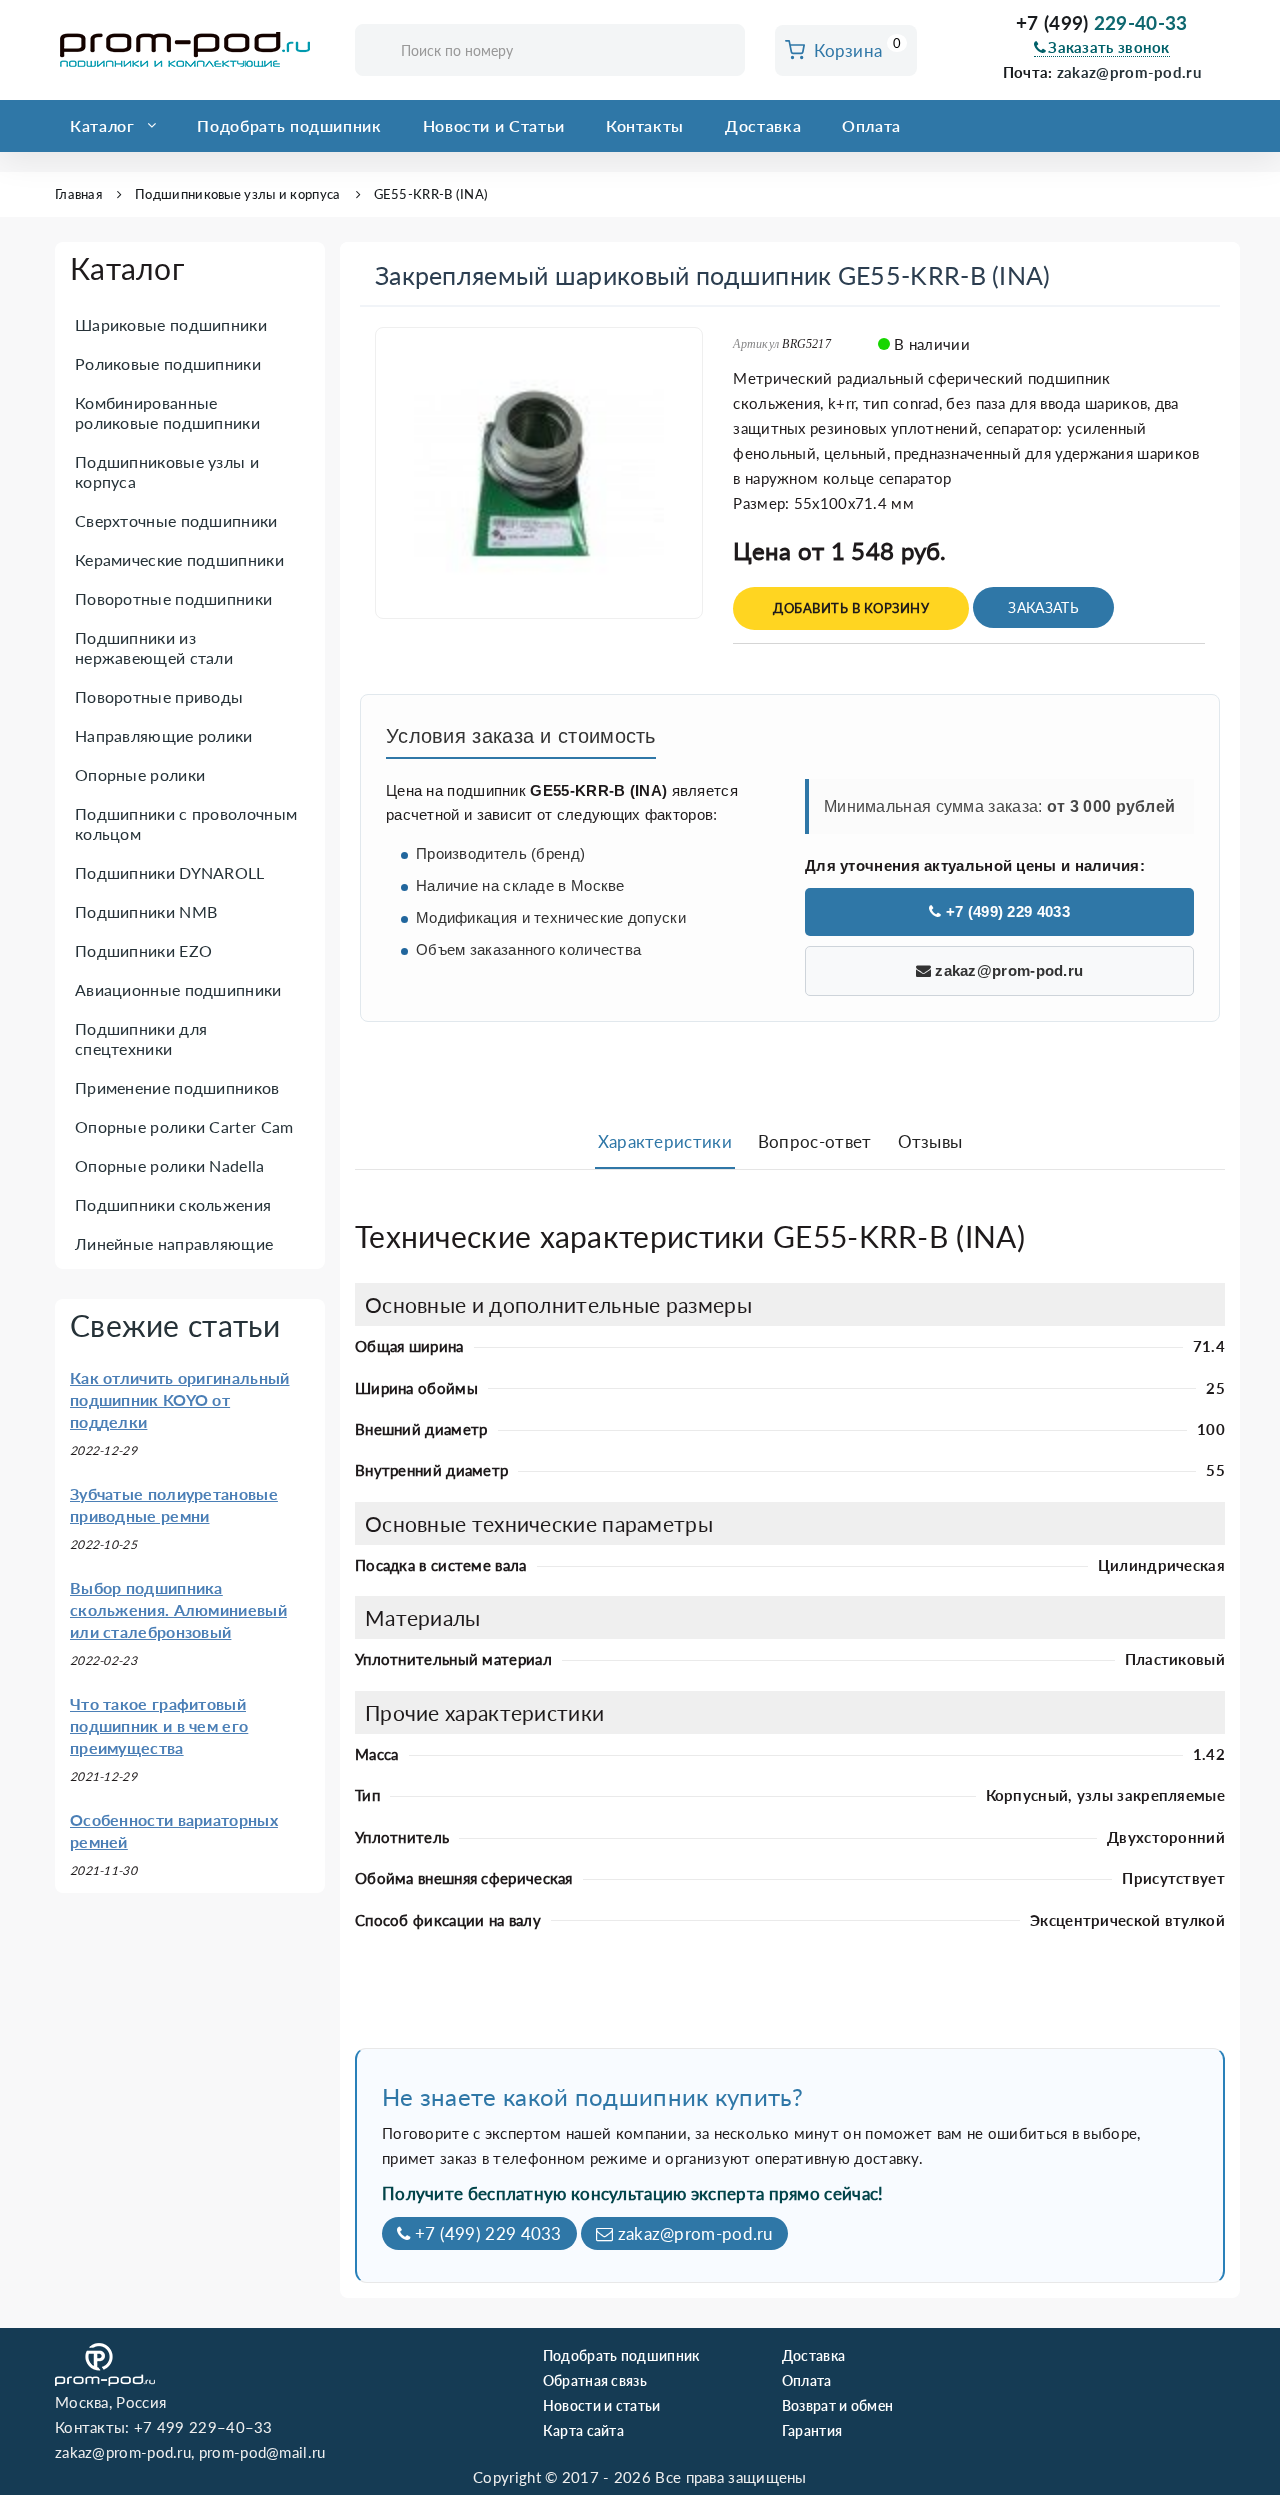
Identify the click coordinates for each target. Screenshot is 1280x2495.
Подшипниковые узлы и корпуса (237, 194)
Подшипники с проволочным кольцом (186, 823)
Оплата (871, 125)
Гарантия (812, 2430)
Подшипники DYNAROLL (170, 872)
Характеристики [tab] (665, 1141)
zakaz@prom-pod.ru (1129, 72)
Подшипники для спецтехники (141, 1038)
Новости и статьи (602, 2405)
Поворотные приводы (159, 696)
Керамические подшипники (179, 559)
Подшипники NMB (146, 911)
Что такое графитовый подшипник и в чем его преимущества (159, 1725)
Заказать (1043, 607)
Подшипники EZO (143, 950)
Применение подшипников (177, 1087)
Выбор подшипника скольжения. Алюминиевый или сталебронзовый (178, 1609)
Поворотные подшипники (173, 598)
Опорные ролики (140, 774)
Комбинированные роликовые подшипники (167, 412)
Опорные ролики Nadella (170, 1165)
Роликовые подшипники (168, 363)
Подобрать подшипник (289, 125)
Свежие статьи (175, 1325)
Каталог (102, 125)
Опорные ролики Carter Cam (184, 1126)
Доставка (763, 125)
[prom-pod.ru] (190, 50)
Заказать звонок (1109, 47)
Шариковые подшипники (171, 324)
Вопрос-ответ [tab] (815, 1141)
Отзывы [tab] (930, 1141)
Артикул (756, 344)
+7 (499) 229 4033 (1005, 911)
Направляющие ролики (164, 735)
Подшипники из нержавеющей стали (154, 647)
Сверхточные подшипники (176, 520)
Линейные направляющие (174, 1243)
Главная (78, 194)
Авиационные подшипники (178, 989)
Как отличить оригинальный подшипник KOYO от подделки (180, 1399)
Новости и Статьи (494, 125)
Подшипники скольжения (173, 1204)
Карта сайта (583, 2430)
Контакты (645, 125)
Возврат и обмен (838, 2405)
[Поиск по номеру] (723, 51)
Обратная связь (595, 2380)
